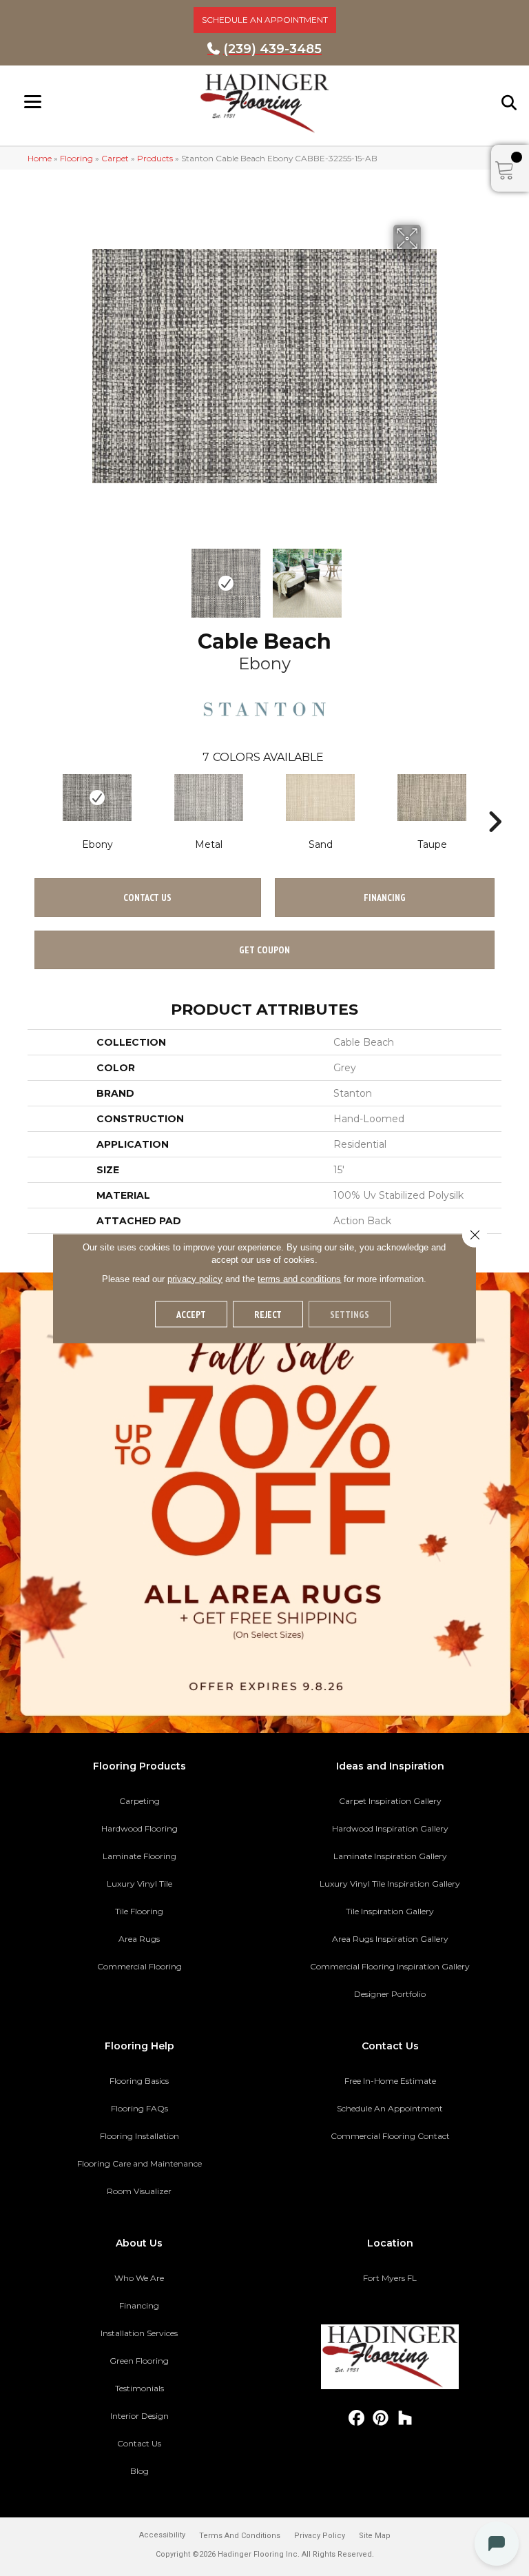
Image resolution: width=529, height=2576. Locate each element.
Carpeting (139, 1801)
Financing (139, 2305)
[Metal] (209, 798)
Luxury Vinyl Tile (139, 1884)
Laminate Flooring (139, 1856)
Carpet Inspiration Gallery (390, 1801)
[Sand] (320, 798)
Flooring (76, 158)
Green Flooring (139, 2361)
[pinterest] (381, 2418)
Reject (268, 1314)
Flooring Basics (139, 2081)
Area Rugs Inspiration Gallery (390, 1939)
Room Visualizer (139, 2191)
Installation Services (139, 2333)
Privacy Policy (320, 2536)
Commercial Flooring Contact (390, 2136)
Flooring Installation (139, 2136)
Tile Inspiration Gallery (390, 1911)
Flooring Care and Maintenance (139, 2163)
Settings (350, 1314)
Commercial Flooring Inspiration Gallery (390, 1966)
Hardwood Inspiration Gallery (390, 1828)
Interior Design (139, 2416)
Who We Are (139, 2278)
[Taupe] (432, 798)
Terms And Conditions (240, 2536)
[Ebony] (97, 798)
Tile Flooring (139, 1911)
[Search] (510, 103)
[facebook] (357, 2418)
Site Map (375, 2536)
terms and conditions (299, 1278)
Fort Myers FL (390, 2278)
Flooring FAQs (139, 2108)
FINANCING (385, 897)
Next (430, 576)
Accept (191, 1314)
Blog (139, 2471)
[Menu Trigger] (33, 102)
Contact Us (147, 897)
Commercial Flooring (139, 1966)
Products (155, 158)
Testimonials (139, 2388)
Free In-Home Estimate (390, 2081)
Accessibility (162, 2535)
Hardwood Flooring (139, 1828)
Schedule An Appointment (390, 2108)
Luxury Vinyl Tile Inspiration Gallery (390, 1884)
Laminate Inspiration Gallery (390, 1856)
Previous (99, 576)
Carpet (115, 158)
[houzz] (405, 2418)
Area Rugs (139, 1939)
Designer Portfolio (390, 1994)
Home (40, 158)
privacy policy (195, 1278)
